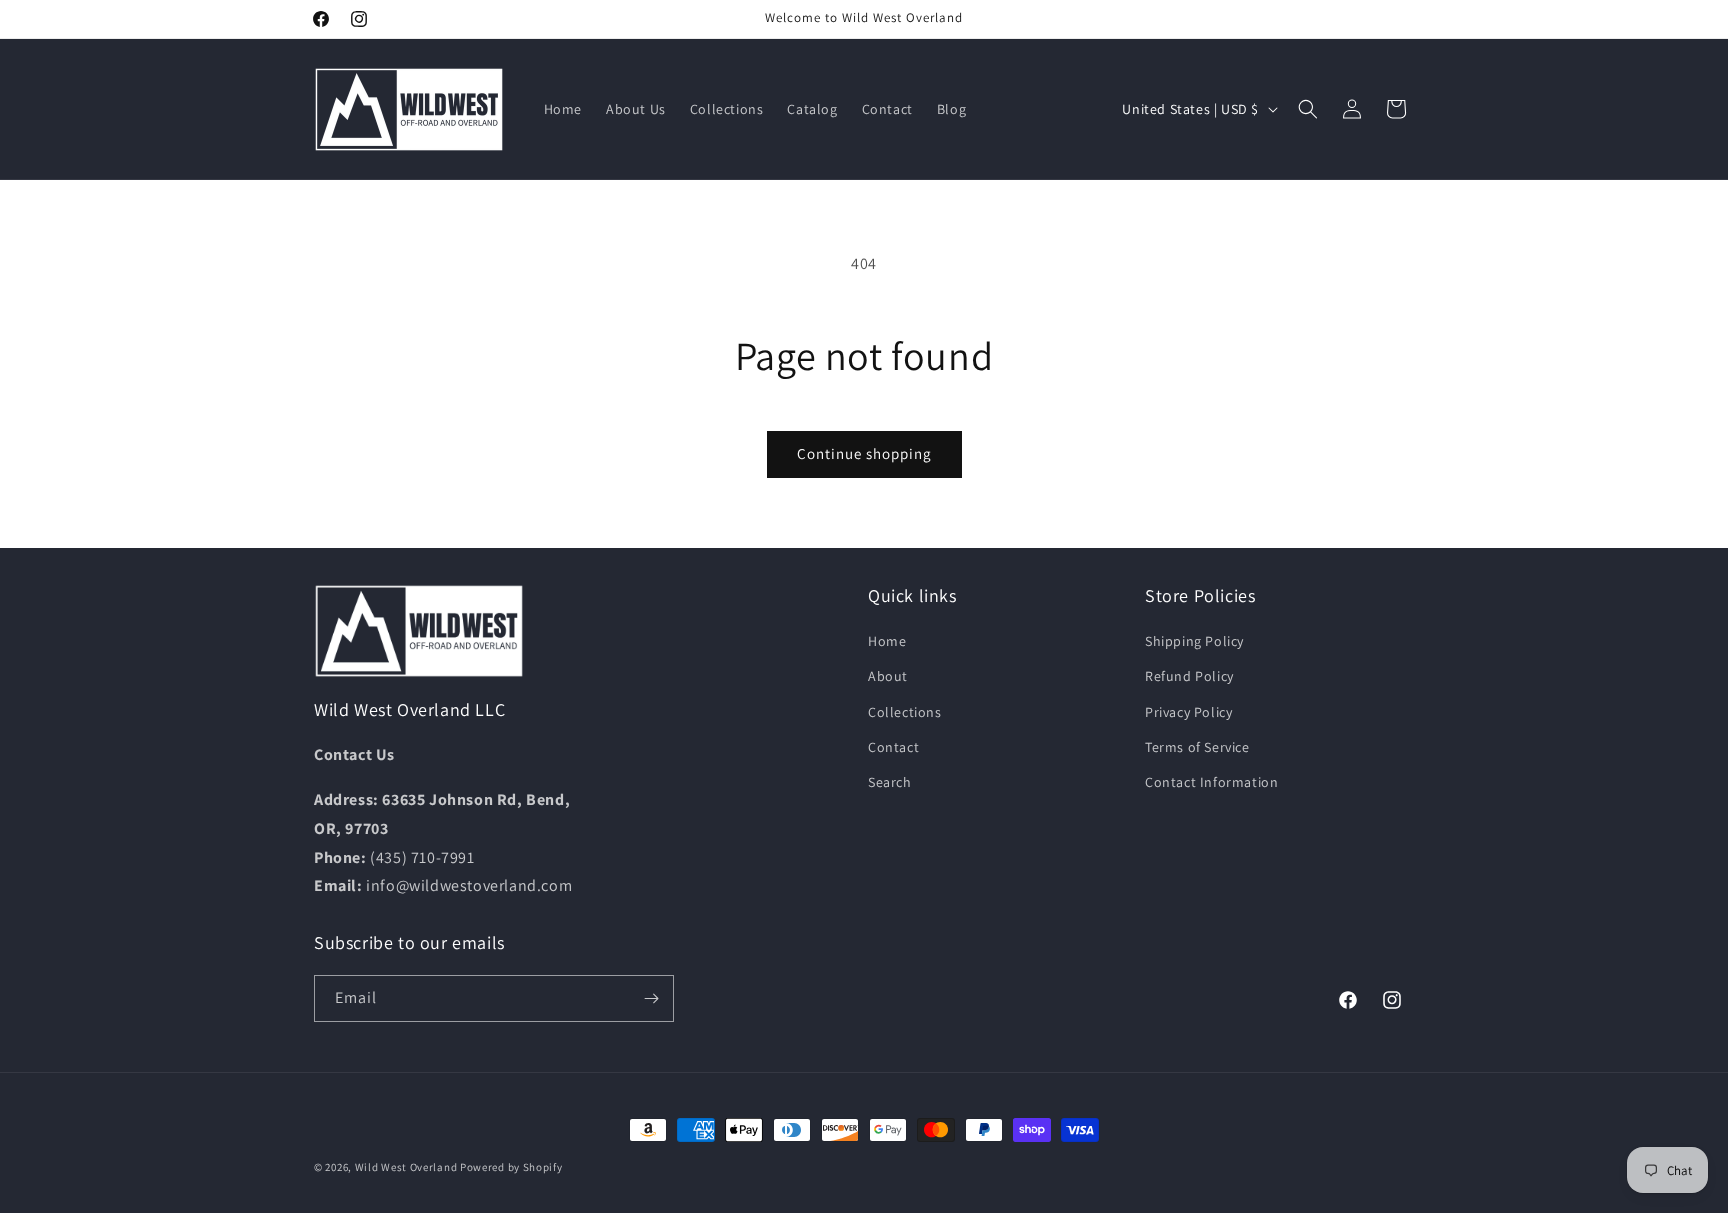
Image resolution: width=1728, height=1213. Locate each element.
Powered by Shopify (511, 1167)
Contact (893, 747)
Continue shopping (864, 453)
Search (890, 782)
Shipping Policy (1194, 641)
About (888, 676)
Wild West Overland (406, 1167)
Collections (905, 712)
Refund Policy (1189, 676)
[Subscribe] (651, 998)
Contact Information (1211, 782)
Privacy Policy (1188, 712)
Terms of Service (1197, 747)
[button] (1308, 109)
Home (887, 641)
